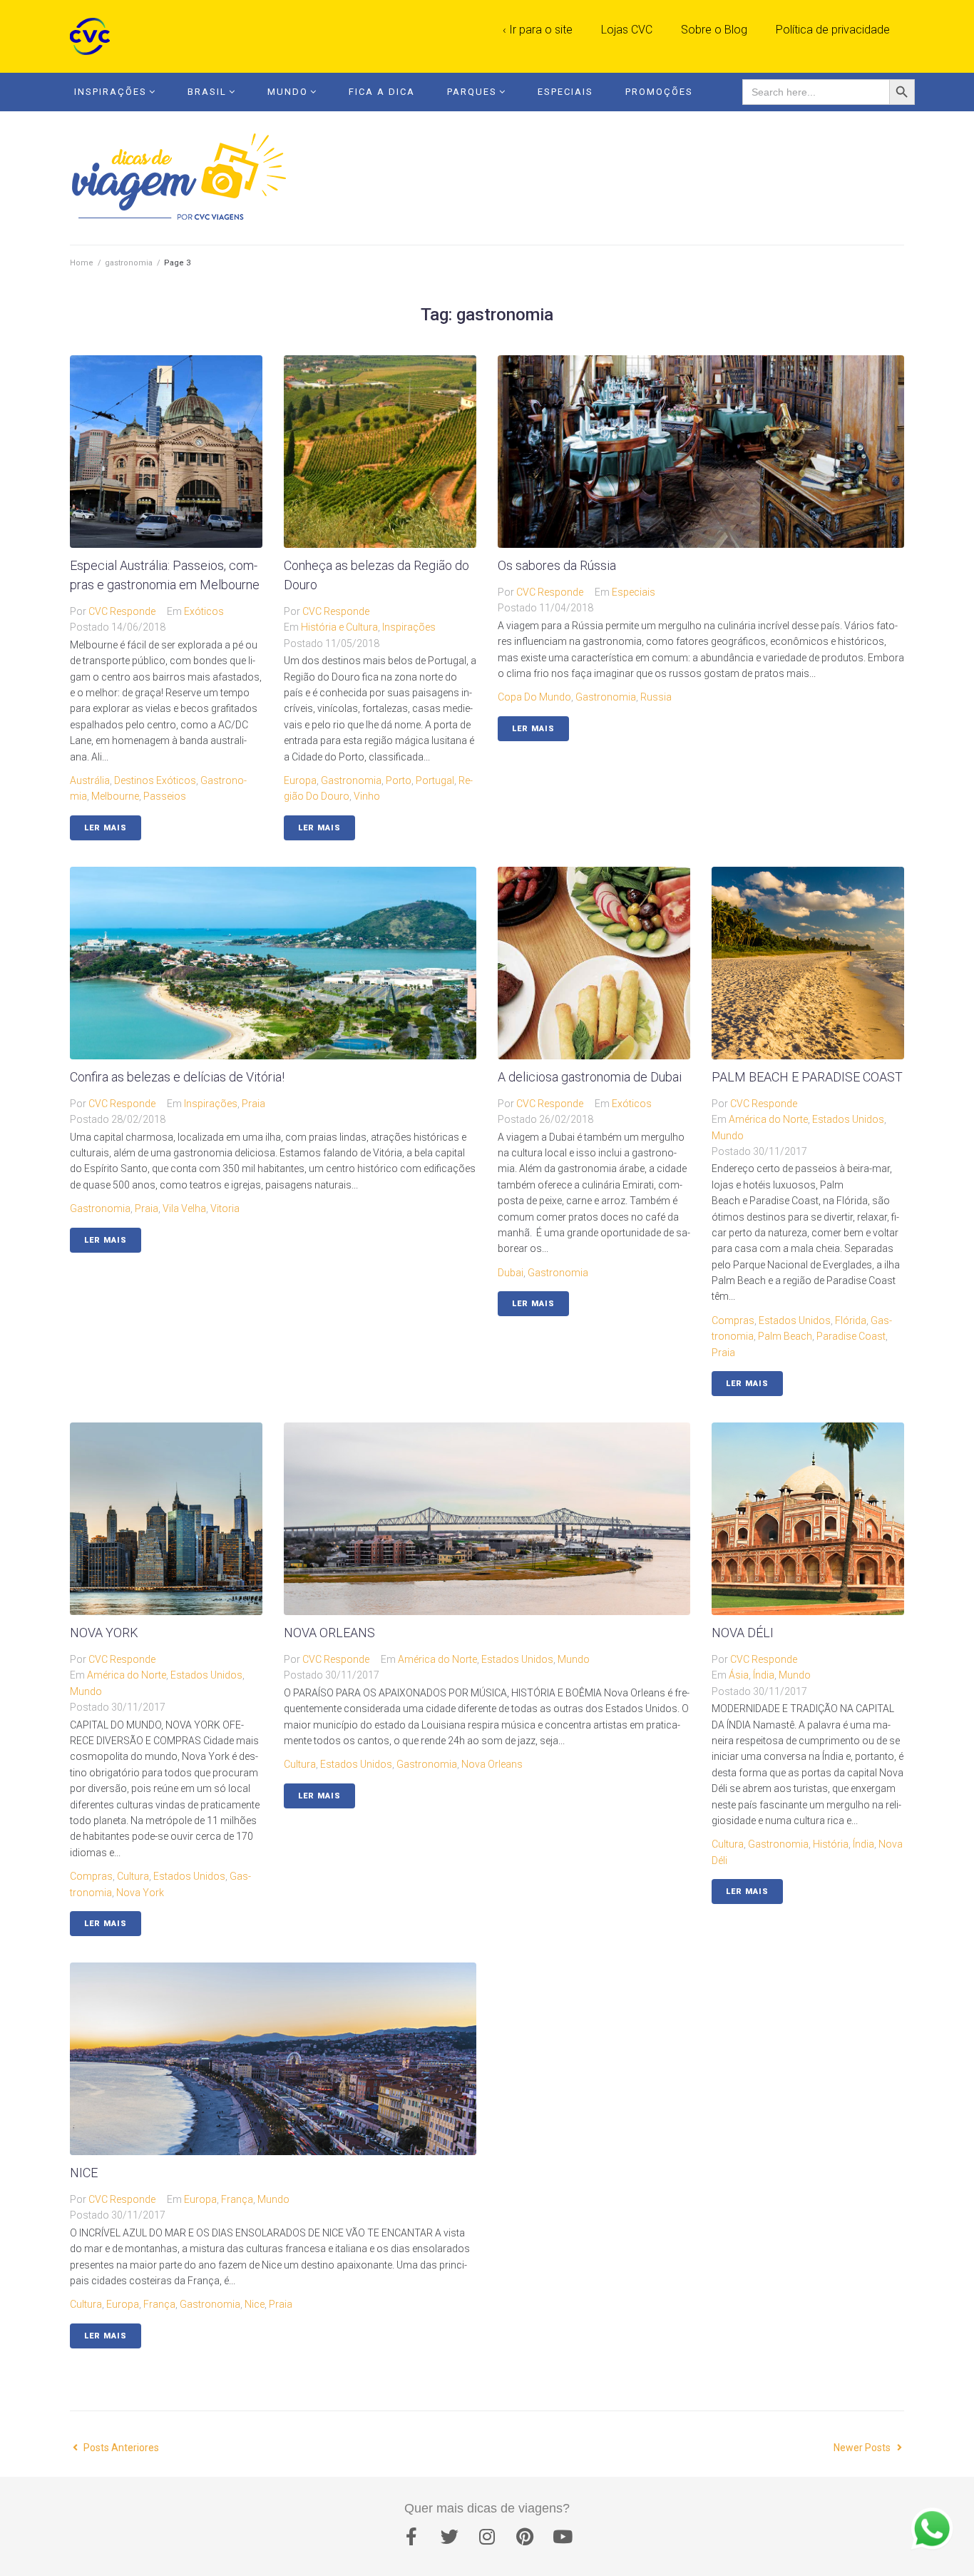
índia (863, 1844)
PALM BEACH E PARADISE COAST (807, 1077)
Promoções (659, 92)
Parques (472, 92)
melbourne (115, 796)
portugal (435, 780)
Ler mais (106, 828)
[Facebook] (411, 2537)
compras (733, 1320)
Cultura (133, 1876)
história (831, 1844)
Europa (300, 780)
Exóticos (204, 611)
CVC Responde (122, 611)
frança (159, 2304)
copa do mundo (534, 697)
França (237, 2199)
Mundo (288, 92)
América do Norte (768, 1119)
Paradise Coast (851, 1336)
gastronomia (129, 263)
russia (656, 697)
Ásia (739, 1675)
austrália (90, 780)
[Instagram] (487, 2537)
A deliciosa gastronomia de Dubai (590, 1077)
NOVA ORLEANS (329, 1633)
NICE (84, 2173)
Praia (253, 1104)
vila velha (184, 1208)
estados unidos (795, 1320)
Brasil (207, 92)
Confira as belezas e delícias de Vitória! (177, 1077)
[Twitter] (449, 2537)
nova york (140, 1893)
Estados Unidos (848, 1119)
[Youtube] (563, 2537)
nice (255, 2304)
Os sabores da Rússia (557, 565)
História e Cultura (339, 627)
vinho (367, 796)
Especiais (565, 92)
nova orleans (492, 1764)
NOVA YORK (104, 1633)
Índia (764, 1675)
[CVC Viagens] (93, 36)
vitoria (225, 1208)
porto (399, 780)
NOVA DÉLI (743, 1633)
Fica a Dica (382, 92)
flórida (851, 1320)
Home (82, 263)
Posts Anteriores (114, 2448)
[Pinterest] (525, 2537)
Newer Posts (863, 2448)
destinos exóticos (155, 780)
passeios (165, 796)
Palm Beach (785, 1336)
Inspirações (111, 92)
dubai (511, 1273)
